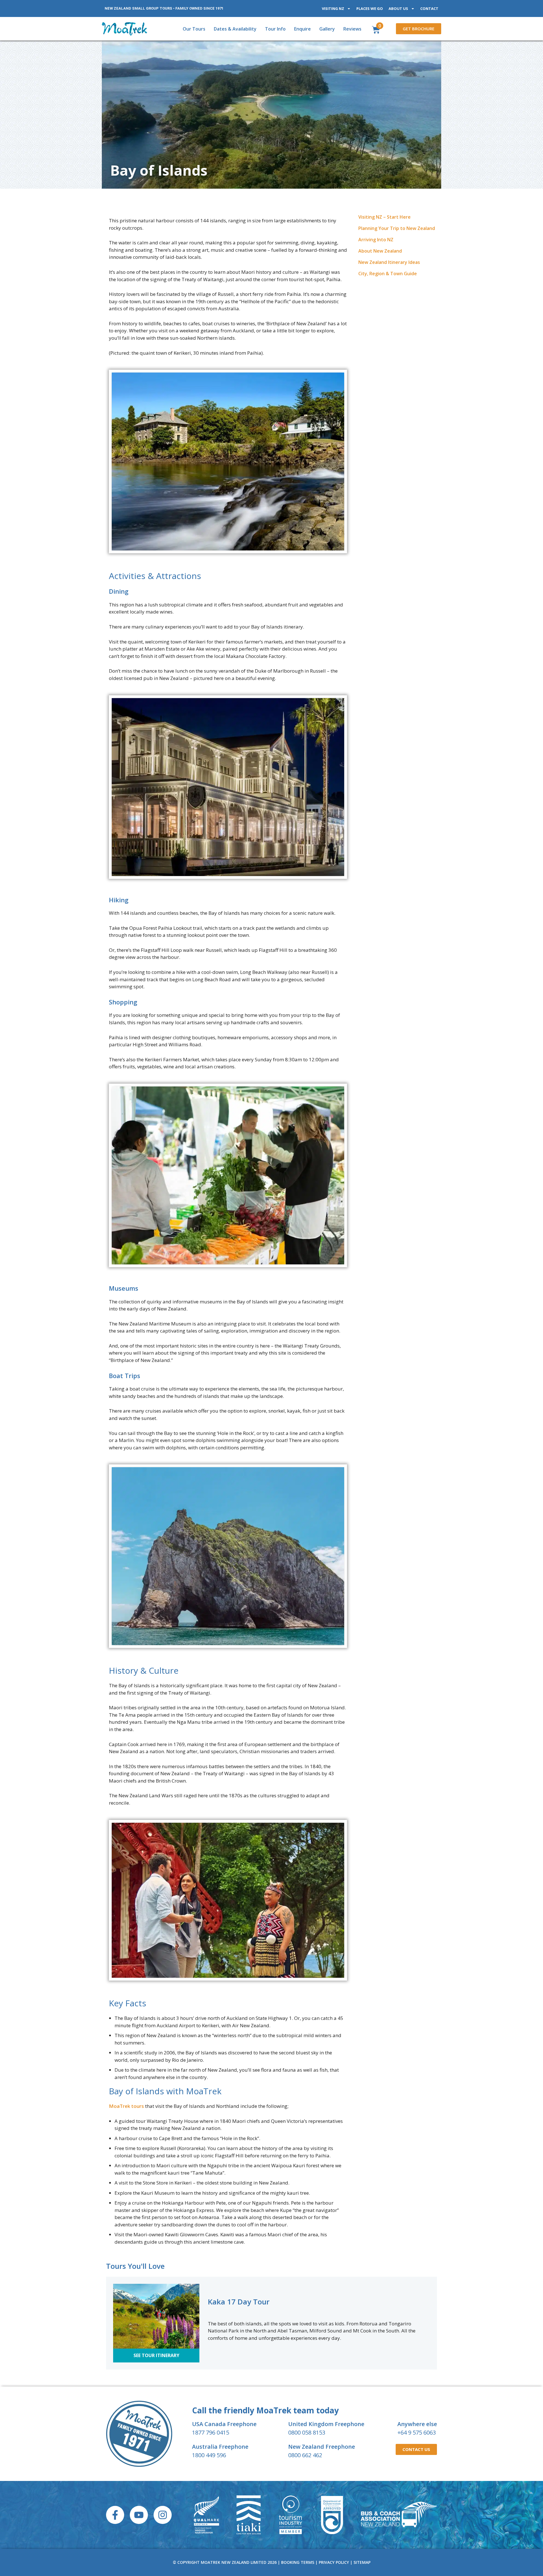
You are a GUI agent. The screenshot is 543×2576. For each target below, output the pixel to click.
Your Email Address (220, 955)
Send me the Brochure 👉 (271, 989)
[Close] (349, 873)
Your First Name (217, 928)
